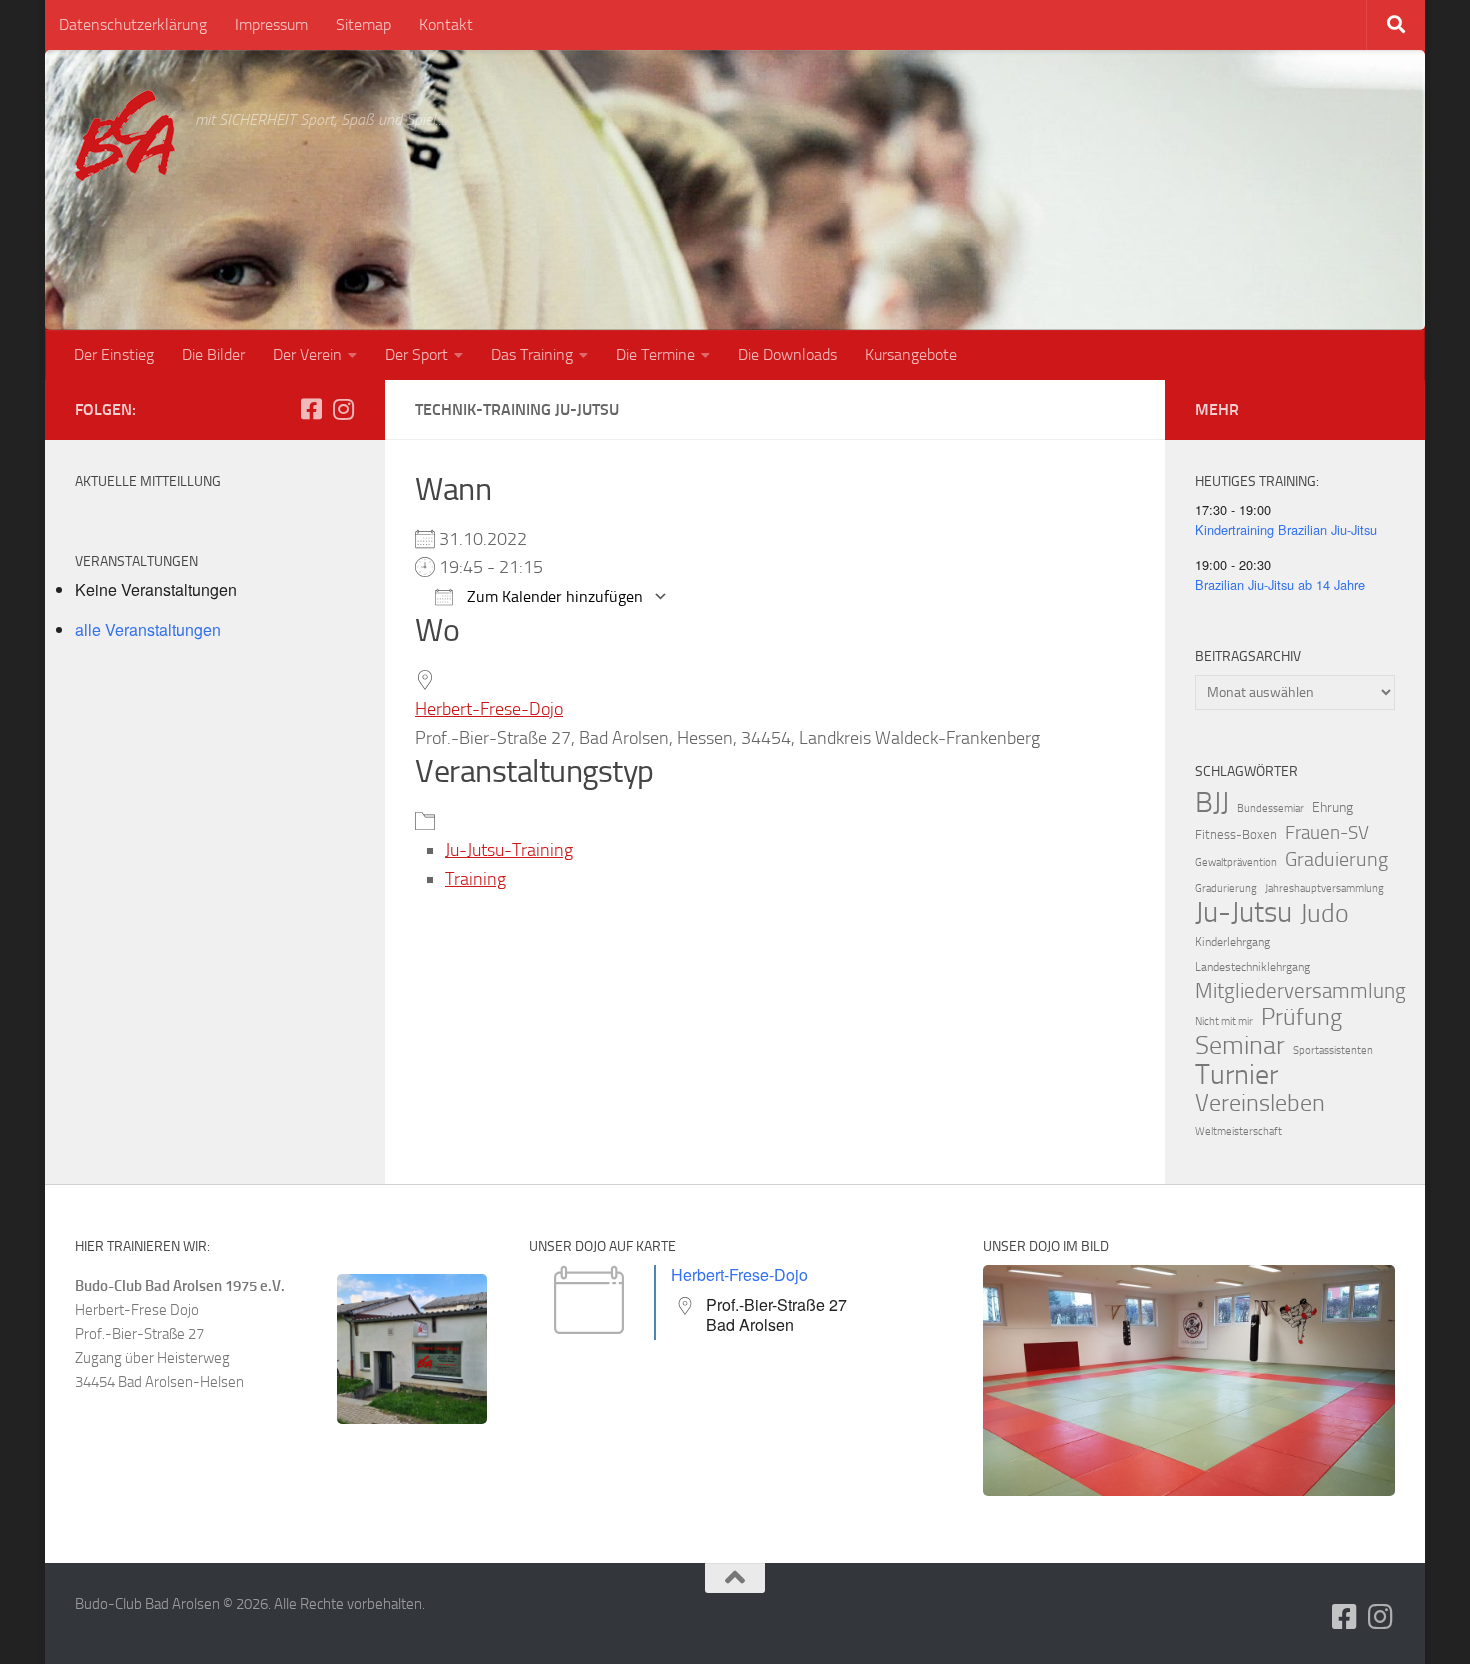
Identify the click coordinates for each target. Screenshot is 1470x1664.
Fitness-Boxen (1236, 834)
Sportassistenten (1333, 1050)
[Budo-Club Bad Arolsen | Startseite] (125, 135)
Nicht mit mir (1224, 1021)
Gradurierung (1226, 888)
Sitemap (363, 24)
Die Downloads (787, 354)
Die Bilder (213, 354)
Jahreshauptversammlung (1324, 888)
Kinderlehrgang (1232, 942)
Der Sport (416, 354)
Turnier (1236, 1075)
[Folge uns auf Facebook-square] (311, 409)
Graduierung (1336, 859)
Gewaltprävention (1236, 862)
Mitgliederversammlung (1300, 991)
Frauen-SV (1327, 832)
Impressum (271, 24)
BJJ (1212, 802)
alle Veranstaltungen (148, 629)
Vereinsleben (1260, 1103)
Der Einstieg (114, 354)
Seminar (1240, 1046)
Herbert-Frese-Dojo (489, 709)
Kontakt (446, 24)
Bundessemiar (1270, 808)
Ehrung (1332, 807)
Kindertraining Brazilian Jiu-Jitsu (1286, 529)
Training (475, 879)
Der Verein (307, 354)
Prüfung (1301, 1017)
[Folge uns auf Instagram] (343, 409)
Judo (1324, 914)
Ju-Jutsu (1243, 913)
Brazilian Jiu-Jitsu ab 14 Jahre (1280, 584)
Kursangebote (911, 354)
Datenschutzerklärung (133, 24)
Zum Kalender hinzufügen (553, 596)
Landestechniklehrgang (1252, 967)
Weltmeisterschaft (1238, 1131)
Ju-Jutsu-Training (509, 850)
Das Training (532, 354)
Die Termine (655, 354)
